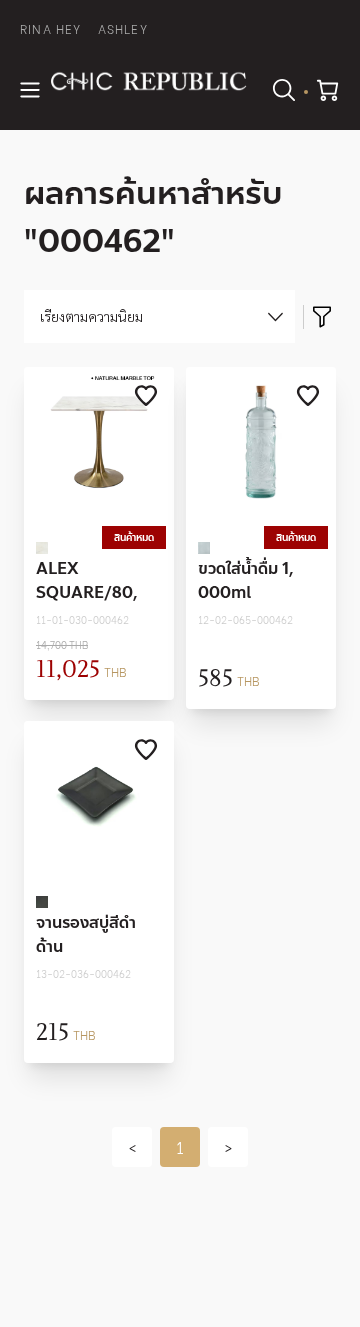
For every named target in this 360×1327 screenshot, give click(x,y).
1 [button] (180, 1146)
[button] (132, 1147)
